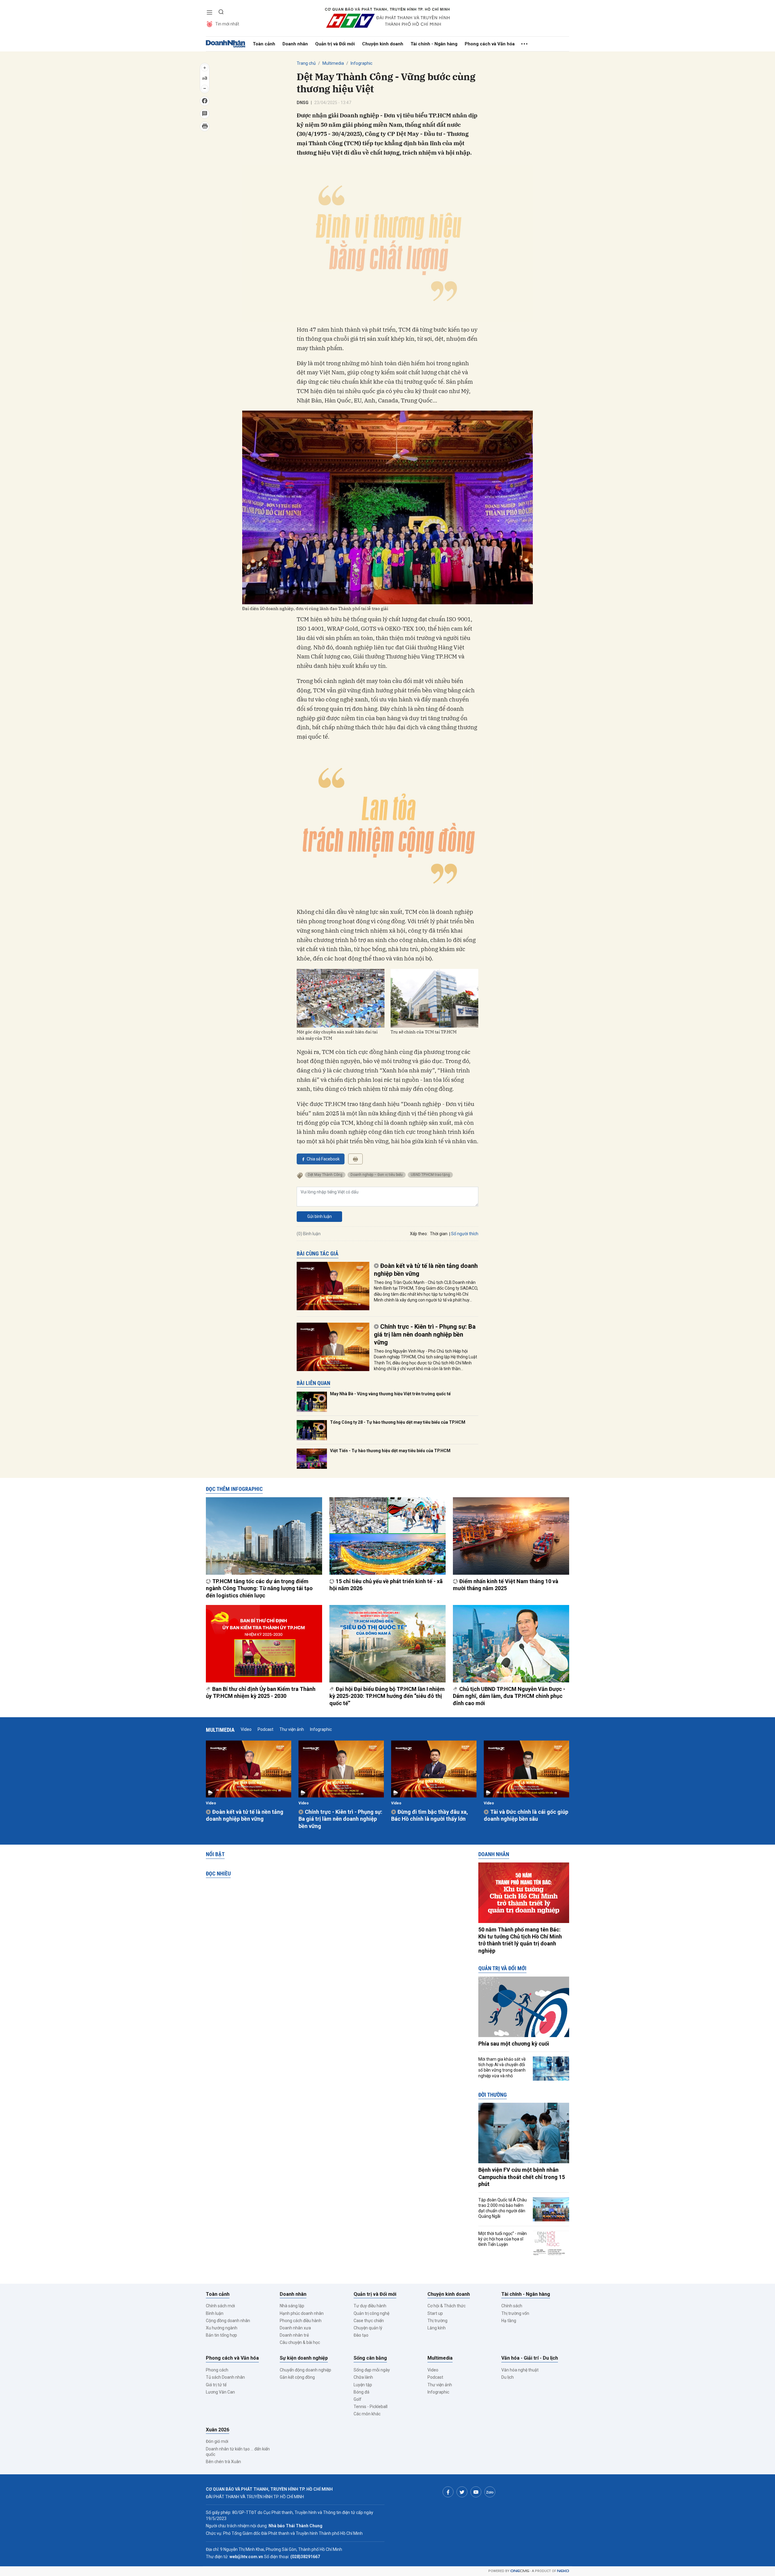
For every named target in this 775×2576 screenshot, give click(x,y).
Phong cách (217, 2370)
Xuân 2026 (218, 2430)
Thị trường (437, 2321)
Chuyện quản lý (368, 2328)
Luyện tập (363, 2385)
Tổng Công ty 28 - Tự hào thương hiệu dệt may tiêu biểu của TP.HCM (398, 1422)
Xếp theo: (419, 1234)
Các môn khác (367, 2414)
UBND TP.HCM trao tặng (430, 1175)
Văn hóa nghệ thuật (520, 2370)
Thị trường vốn (515, 2313)
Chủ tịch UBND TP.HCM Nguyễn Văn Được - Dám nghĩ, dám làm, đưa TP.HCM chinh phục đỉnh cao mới (509, 1696)
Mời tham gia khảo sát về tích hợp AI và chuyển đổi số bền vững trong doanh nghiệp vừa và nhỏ (502, 2067)
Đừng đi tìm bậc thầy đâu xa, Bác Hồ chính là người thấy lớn (430, 1815)
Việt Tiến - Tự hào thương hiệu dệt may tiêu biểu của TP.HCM (390, 1451)
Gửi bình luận (320, 1216)
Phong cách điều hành (301, 2321)
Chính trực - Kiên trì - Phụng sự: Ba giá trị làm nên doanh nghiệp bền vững (425, 1334)
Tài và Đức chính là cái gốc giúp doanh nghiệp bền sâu (526, 1815)
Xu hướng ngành (222, 2328)
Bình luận (215, 2313)
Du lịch (508, 2377)
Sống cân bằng (370, 2358)
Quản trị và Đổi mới (335, 44)
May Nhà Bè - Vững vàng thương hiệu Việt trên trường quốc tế (390, 1394)
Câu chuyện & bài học (300, 2342)
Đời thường (493, 2095)
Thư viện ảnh (292, 1729)
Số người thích (465, 1234)
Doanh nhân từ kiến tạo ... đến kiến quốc (238, 2452)
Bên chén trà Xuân (223, 2462)
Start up (435, 2313)
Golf (358, 2399)
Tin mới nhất (227, 24)
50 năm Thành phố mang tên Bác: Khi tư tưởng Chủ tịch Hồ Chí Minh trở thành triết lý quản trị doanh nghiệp (520, 1940)
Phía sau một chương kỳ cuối (514, 2044)
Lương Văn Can (220, 2392)
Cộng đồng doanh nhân (228, 2321)
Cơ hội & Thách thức (447, 2306)
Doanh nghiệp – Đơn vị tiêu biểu (377, 1175)
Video (246, 1729)
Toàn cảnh (264, 44)
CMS (520, 2571)
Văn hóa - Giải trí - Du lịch (530, 2358)
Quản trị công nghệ (371, 2313)
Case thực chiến (369, 2321)
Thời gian (439, 1234)
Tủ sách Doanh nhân (225, 2377)
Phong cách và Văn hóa (490, 44)
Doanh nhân (295, 44)
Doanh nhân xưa (295, 2328)
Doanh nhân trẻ (294, 2335)
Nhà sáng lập (292, 2306)
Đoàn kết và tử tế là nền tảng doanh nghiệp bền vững (426, 1270)
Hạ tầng (509, 2321)
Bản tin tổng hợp (221, 2335)
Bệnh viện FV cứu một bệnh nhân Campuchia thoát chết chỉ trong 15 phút (522, 2177)
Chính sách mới (220, 2306)
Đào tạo (361, 2335)
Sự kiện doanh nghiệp (304, 2358)
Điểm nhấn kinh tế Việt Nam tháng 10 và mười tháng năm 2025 (506, 1585)
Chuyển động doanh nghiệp (305, 2370)
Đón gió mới (217, 2441)
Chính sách (512, 2306)
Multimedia (333, 63)
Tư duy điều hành (370, 2306)
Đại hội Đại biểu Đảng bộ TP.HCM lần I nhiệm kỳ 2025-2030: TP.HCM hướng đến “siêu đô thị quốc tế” (387, 1696)
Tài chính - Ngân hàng (434, 44)
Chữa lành (363, 2377)
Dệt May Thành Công (325, 1175)
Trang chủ (306, 63)
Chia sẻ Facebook (323, 1159)
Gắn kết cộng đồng (297, 2377)
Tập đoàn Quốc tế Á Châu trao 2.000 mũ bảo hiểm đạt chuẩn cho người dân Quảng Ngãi (503, 2208)
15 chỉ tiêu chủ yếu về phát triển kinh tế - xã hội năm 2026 (386, 1585)
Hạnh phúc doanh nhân (302, 2313)
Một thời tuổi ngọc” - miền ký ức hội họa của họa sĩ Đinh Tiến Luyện (503, 2239)
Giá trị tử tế (216, 2385)
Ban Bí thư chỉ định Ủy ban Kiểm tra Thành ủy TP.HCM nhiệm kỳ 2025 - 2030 (261, 1692)
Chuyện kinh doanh (383, 44)
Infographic (361, 63)
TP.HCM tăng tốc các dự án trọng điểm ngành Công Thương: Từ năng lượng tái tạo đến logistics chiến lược (259, 1588)
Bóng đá (361, 2392)
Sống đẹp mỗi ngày (372, 2370)
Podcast (265, 1729)
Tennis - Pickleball (371, 2407)
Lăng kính (437, 2328)
